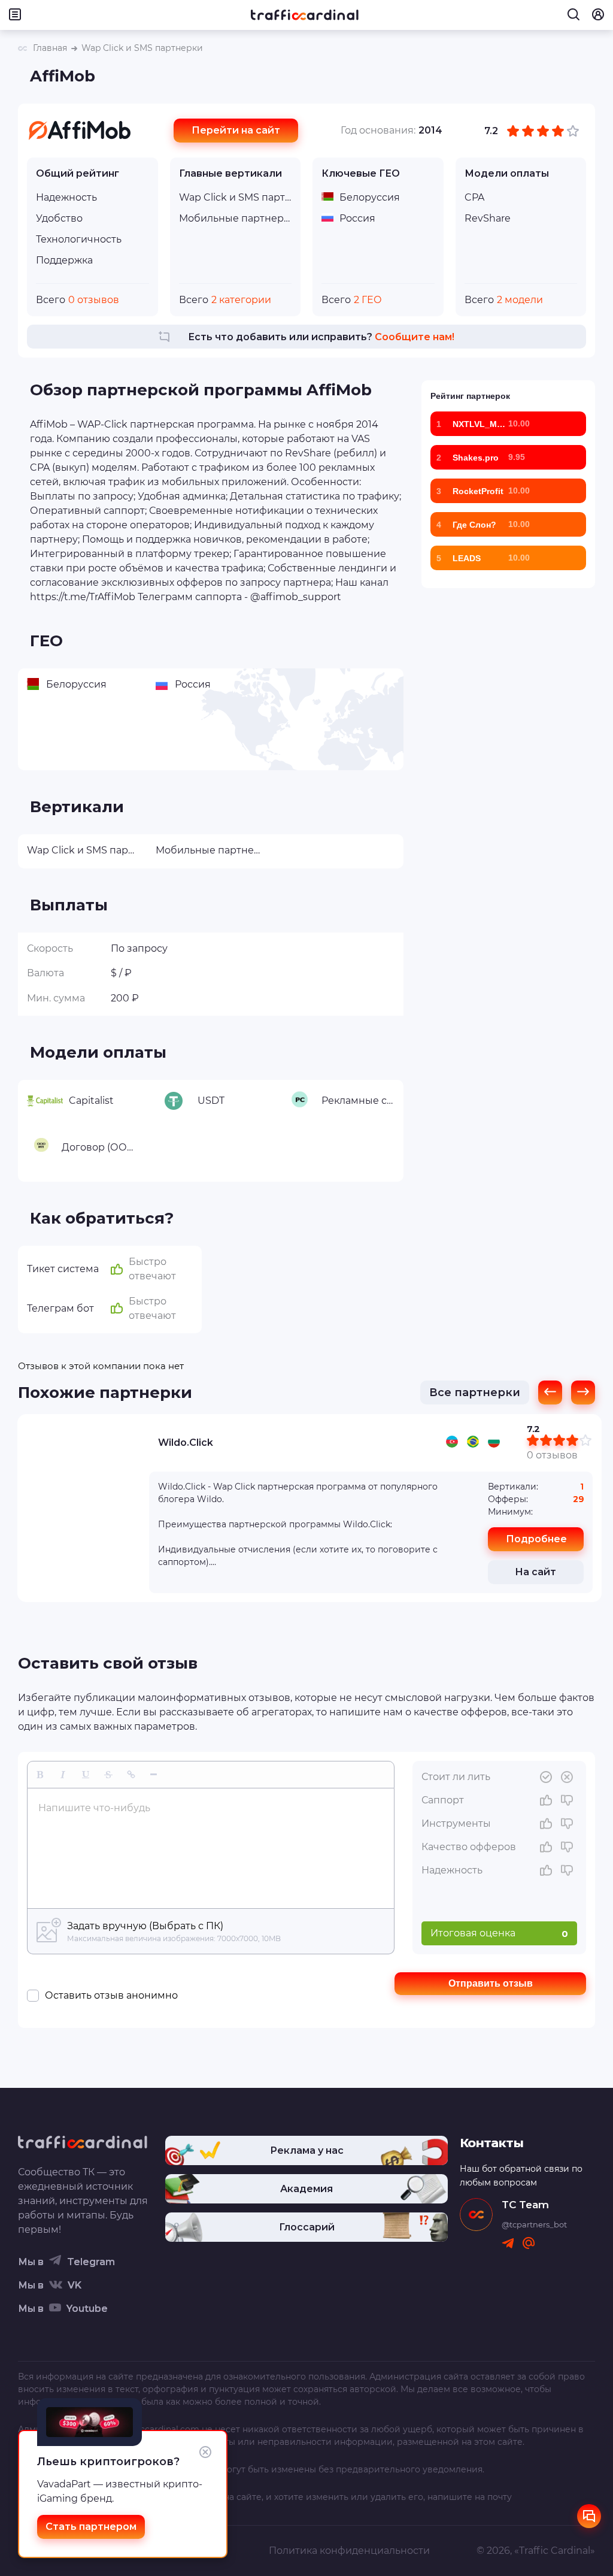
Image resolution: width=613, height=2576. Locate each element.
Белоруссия (370, 197)
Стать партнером (91, 2527)
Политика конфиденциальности (349, 2551)
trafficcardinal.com (159, 2429)
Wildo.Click (186, 1443)
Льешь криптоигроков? (108, 2462)
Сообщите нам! (415, 337)
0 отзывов (552, 1455)
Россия (357, 218)
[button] (40, 1775)
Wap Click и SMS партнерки (236, 197)
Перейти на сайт (236, 130)
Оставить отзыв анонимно (111, 1995)
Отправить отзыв (491, 1983)
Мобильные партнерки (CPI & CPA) (236, 218)
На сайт (535, 1572)
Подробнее (536, 1539)
